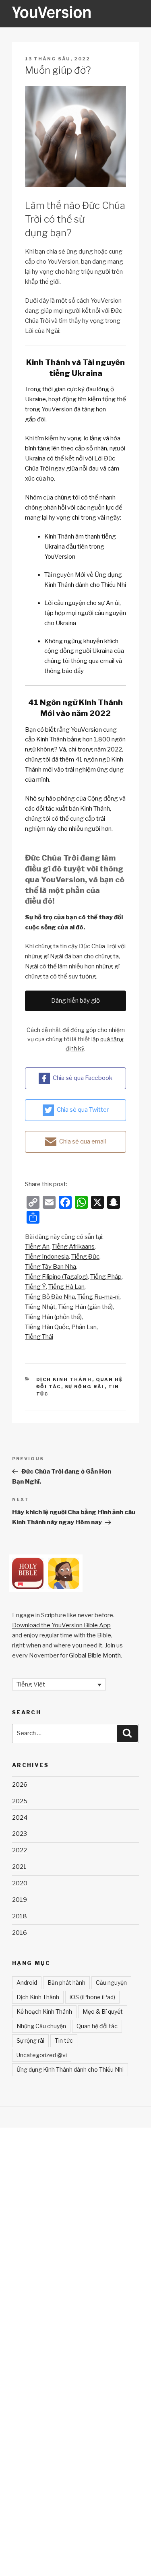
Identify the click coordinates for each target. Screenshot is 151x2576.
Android (27, 1983)
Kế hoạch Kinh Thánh (44, 2011)
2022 (20, 1850)
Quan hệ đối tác (97, 2026)
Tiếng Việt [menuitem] (31, 1684)
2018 (20, 1916)
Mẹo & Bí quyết (103, 2011)
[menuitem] (37, 1247)
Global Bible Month (95, 1655)
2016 (20, 1933)
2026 (20, 1785)
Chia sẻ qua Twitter (83, 1110)
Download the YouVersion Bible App (61, 1625)
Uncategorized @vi (42, 2055)
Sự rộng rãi (85, 1387)
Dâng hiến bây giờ (75, 1001)
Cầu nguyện (111, 1983)
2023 (20, 1834)
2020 (20, 1883)
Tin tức (64, 2040)
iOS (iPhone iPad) (92, 1997)
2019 (20, 1900)
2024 (20, 1818)
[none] (59, 1684)
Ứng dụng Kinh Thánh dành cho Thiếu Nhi (70, 2069)
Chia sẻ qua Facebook (83, 1078)
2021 (19, 1867)
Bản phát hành (66, 1983)
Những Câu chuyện (41, 2026)
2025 (20, 1801)
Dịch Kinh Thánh (64, 1379)
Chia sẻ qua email (83, 1141)
